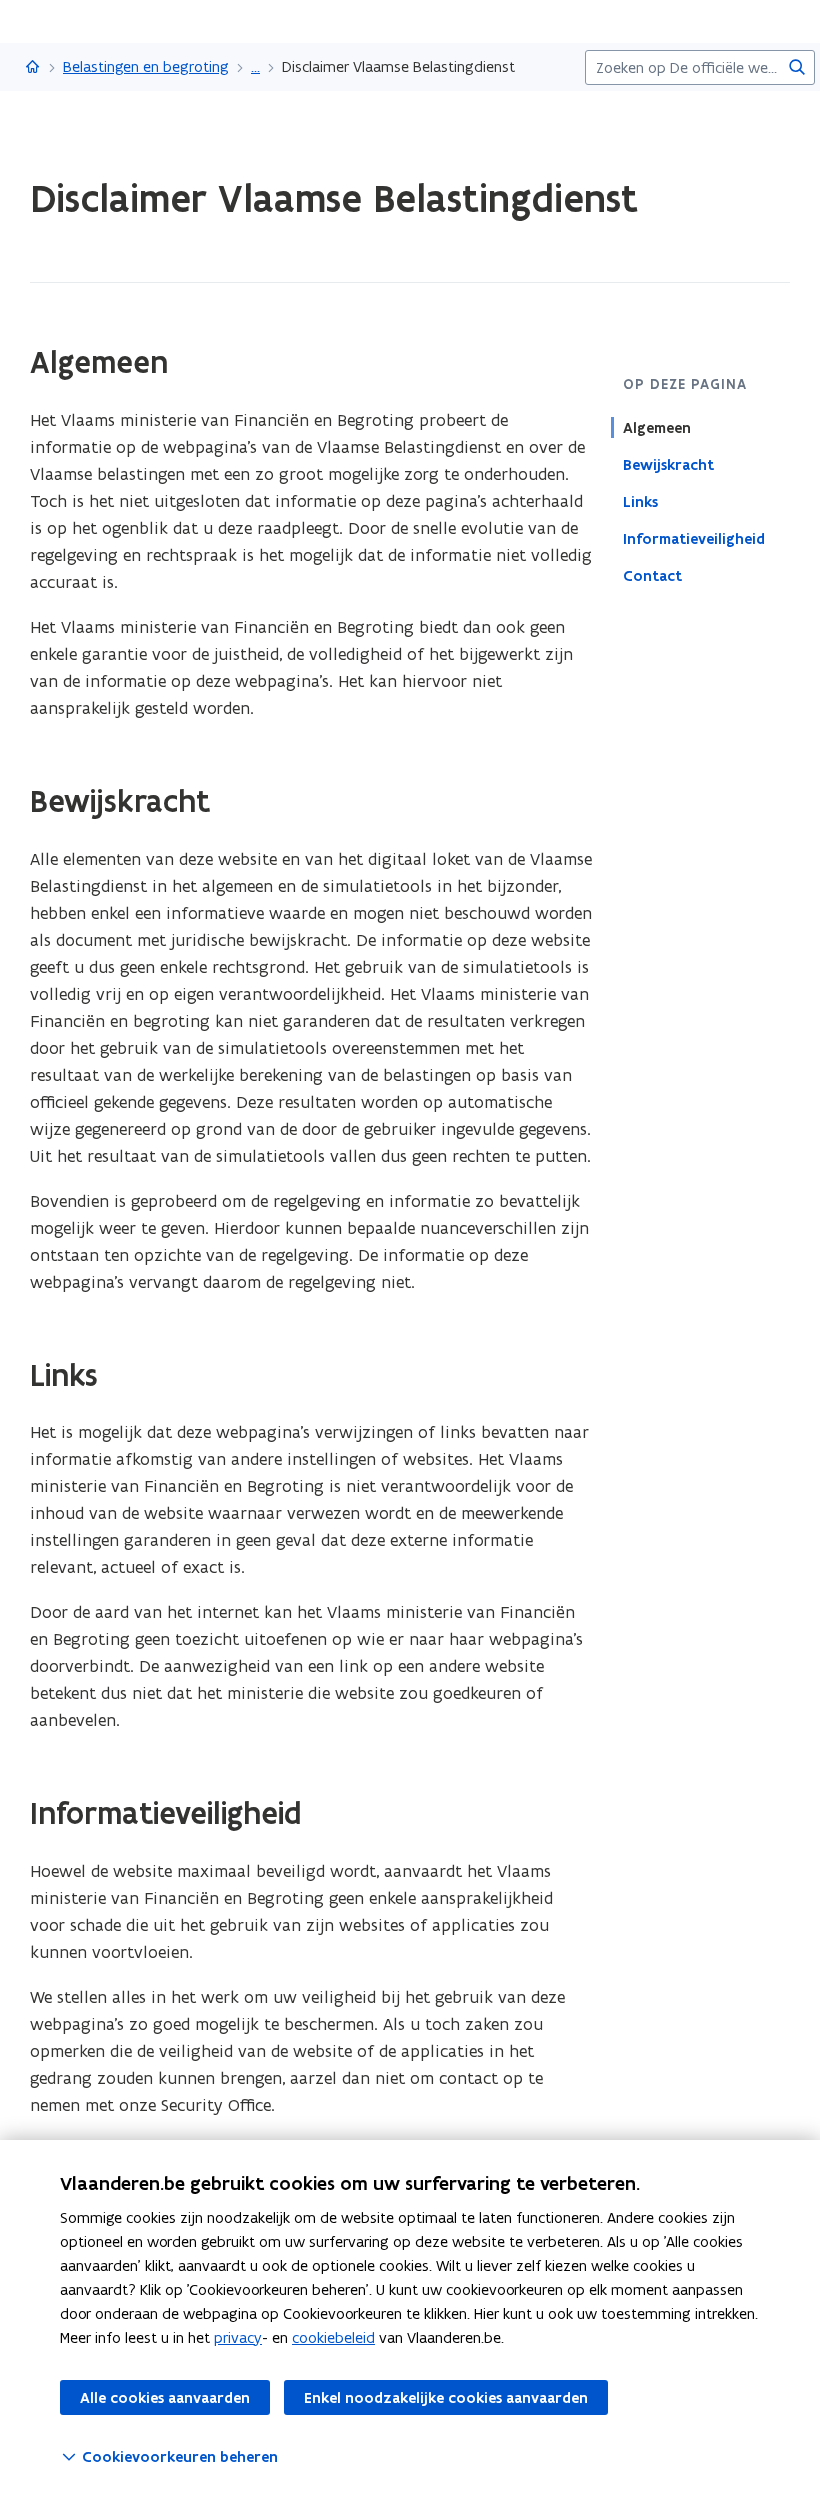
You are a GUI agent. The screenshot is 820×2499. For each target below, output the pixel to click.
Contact (652, 576)
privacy (238, 2337)
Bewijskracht (668, 465)
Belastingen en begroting (146, 66)
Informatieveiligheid (694, 539)
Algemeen (657, 428)
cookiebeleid (333, 2337)
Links (640, 502)
